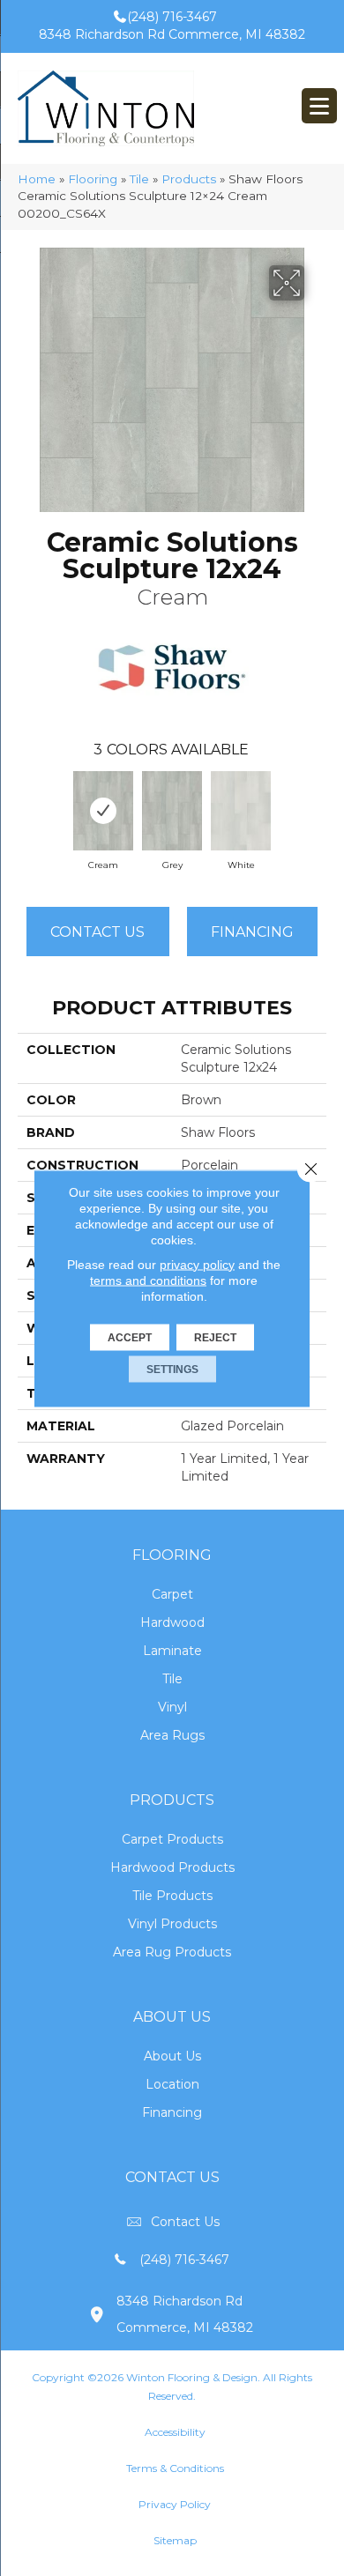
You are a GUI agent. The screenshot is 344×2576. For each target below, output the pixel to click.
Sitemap (175, 2540)
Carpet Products (172, 1839)
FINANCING (252, 932)
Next (318, 806)
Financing (172, 2112)
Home (37, 179)
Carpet (172, 1594)
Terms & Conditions (175, 2468)
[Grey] (172, 811)
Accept (130, 1337)
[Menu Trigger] (319, 106)
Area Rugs (172, 1735)
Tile (139, 179)
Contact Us (97, 932)
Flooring (93, 179)
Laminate (172, 1651)
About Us (172, 2056)
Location (172, 2084)
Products (189, 179)
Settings (172, 1369)
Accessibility (175, 2432)
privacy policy (197, 1264)
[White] (241, 811)
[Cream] (103, 811)
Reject (215, 1337)
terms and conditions (148, 1280)
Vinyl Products (172, 1924)
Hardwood (172, 1622)
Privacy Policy (175, 2504)
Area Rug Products (172, 1952)
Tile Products (172, 1896)
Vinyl (172, 1707)
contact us (185, 2222)
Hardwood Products (172, 1867)
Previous (26, 806)
